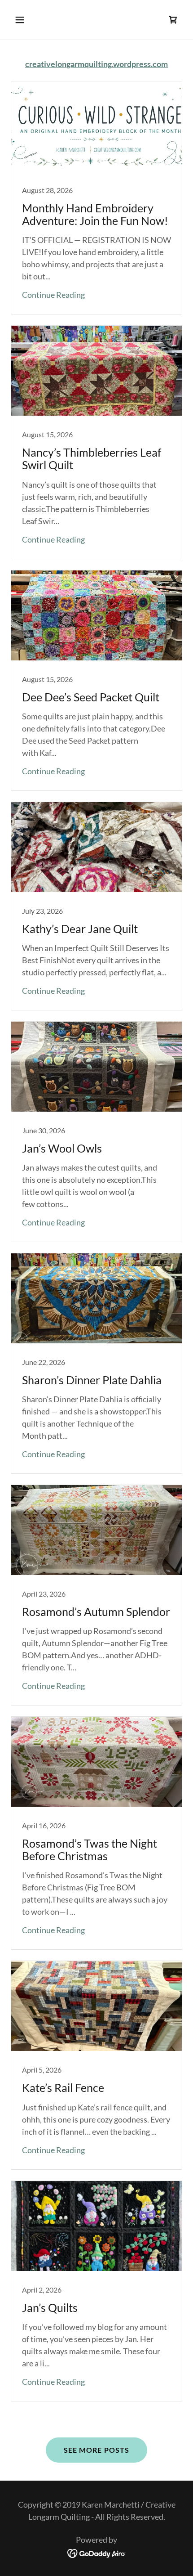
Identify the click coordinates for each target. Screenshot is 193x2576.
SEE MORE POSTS (96, 2450)
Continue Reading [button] (53, 295)
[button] (30, 20)
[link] (173, 20)
